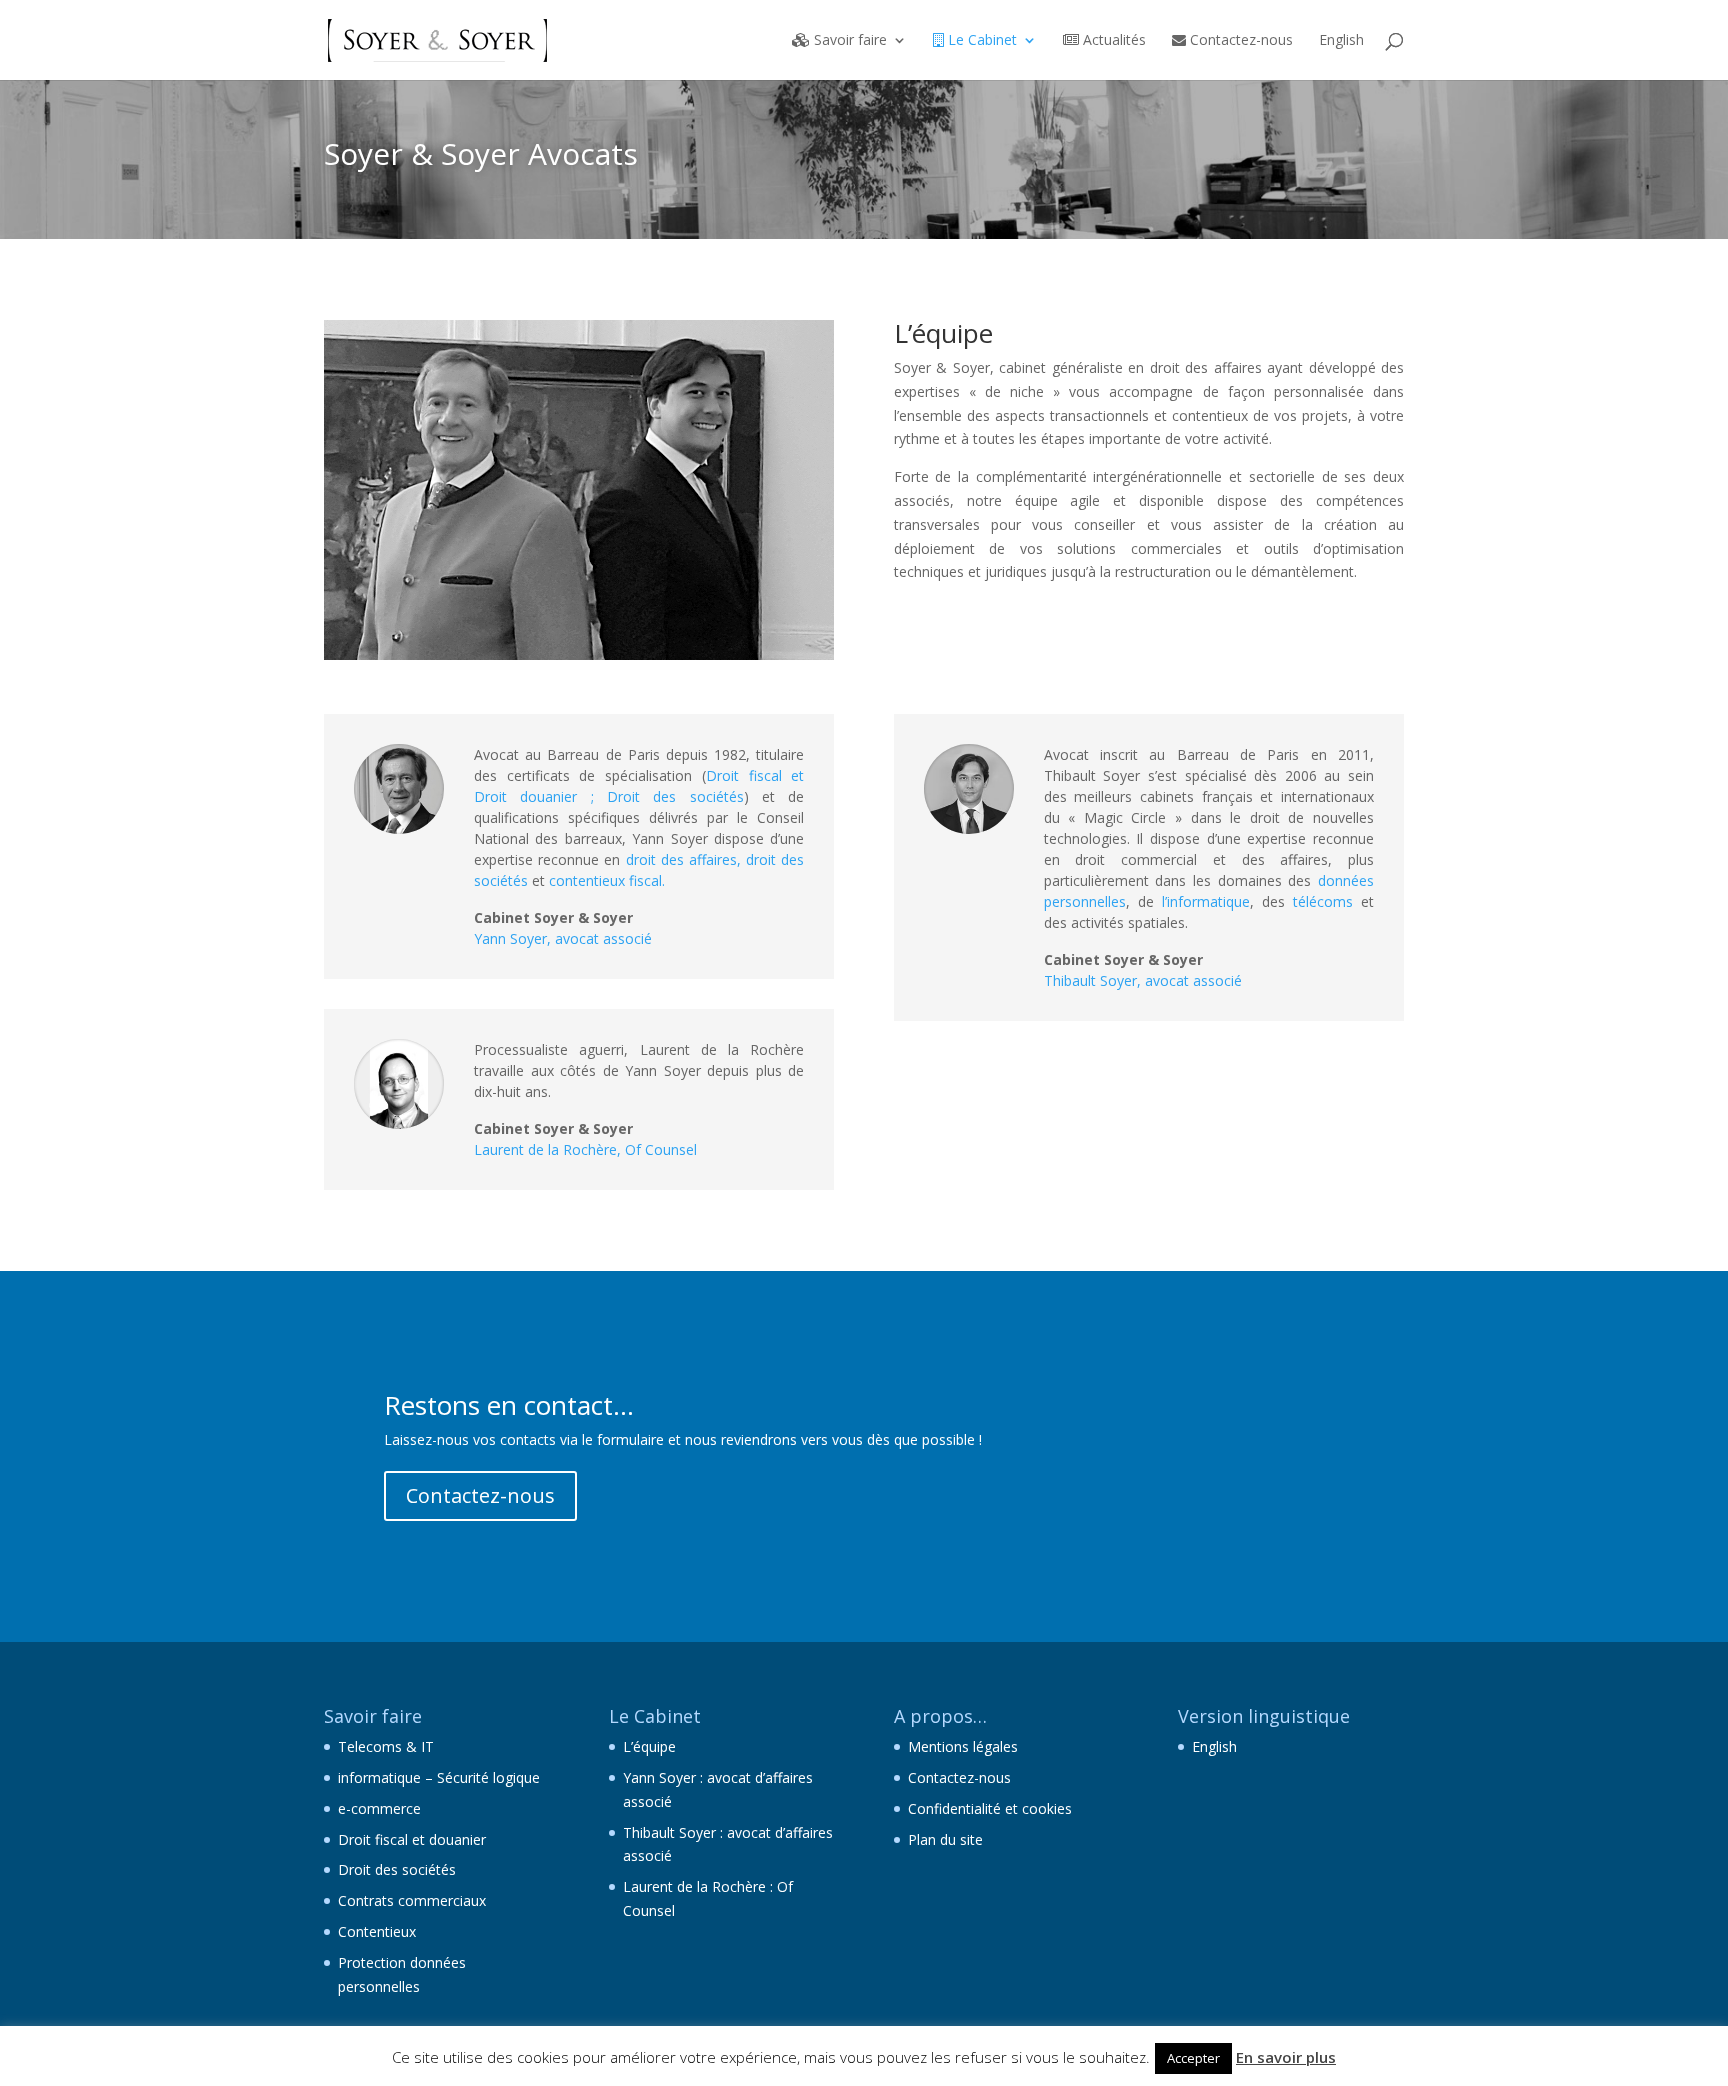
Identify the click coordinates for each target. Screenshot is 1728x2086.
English (1341, 41)
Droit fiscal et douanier (412, 1839)
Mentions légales (963, 1746)
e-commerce (379, 1808)
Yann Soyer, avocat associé (563, 938)
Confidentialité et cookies (990, 1808)
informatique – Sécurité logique (439, 1777)
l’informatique (1206, 901)
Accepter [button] (1193, 2058)
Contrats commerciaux (412, 1900)
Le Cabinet (980, 41)
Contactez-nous (1239, 41)
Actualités (1112, 41)
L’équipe (649, 1746)
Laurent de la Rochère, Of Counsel (585, 1149)
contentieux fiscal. (607, 880)
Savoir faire (848, 41)
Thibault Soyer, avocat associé (1143, 980)
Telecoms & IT (386, 1746)
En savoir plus (1286, 2057)
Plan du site (945, 1839)
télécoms (1323, 901)
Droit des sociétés (397, 1869)
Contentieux (377, 1931)
